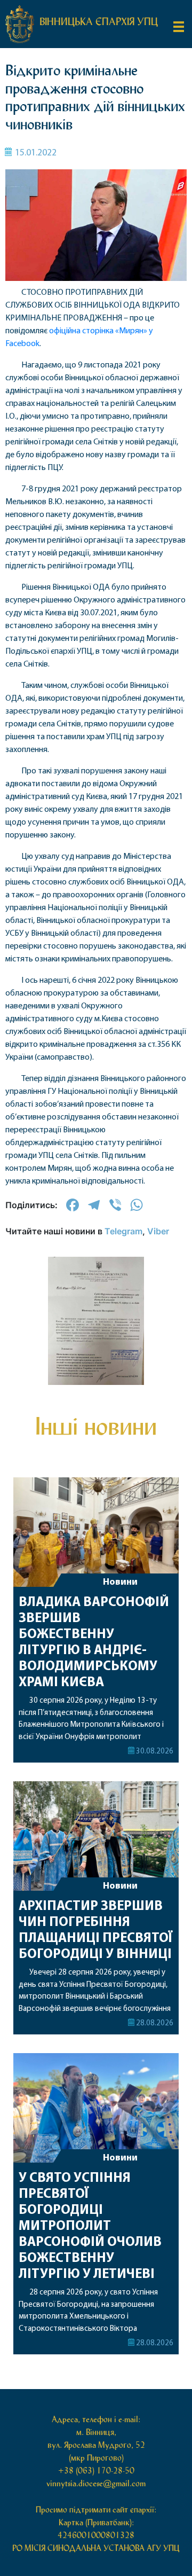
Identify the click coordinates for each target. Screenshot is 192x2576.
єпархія (96, 618)
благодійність (96, 687)
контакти (96, 734)
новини (96, 571)
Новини (120, 2158)
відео (96, 664)
